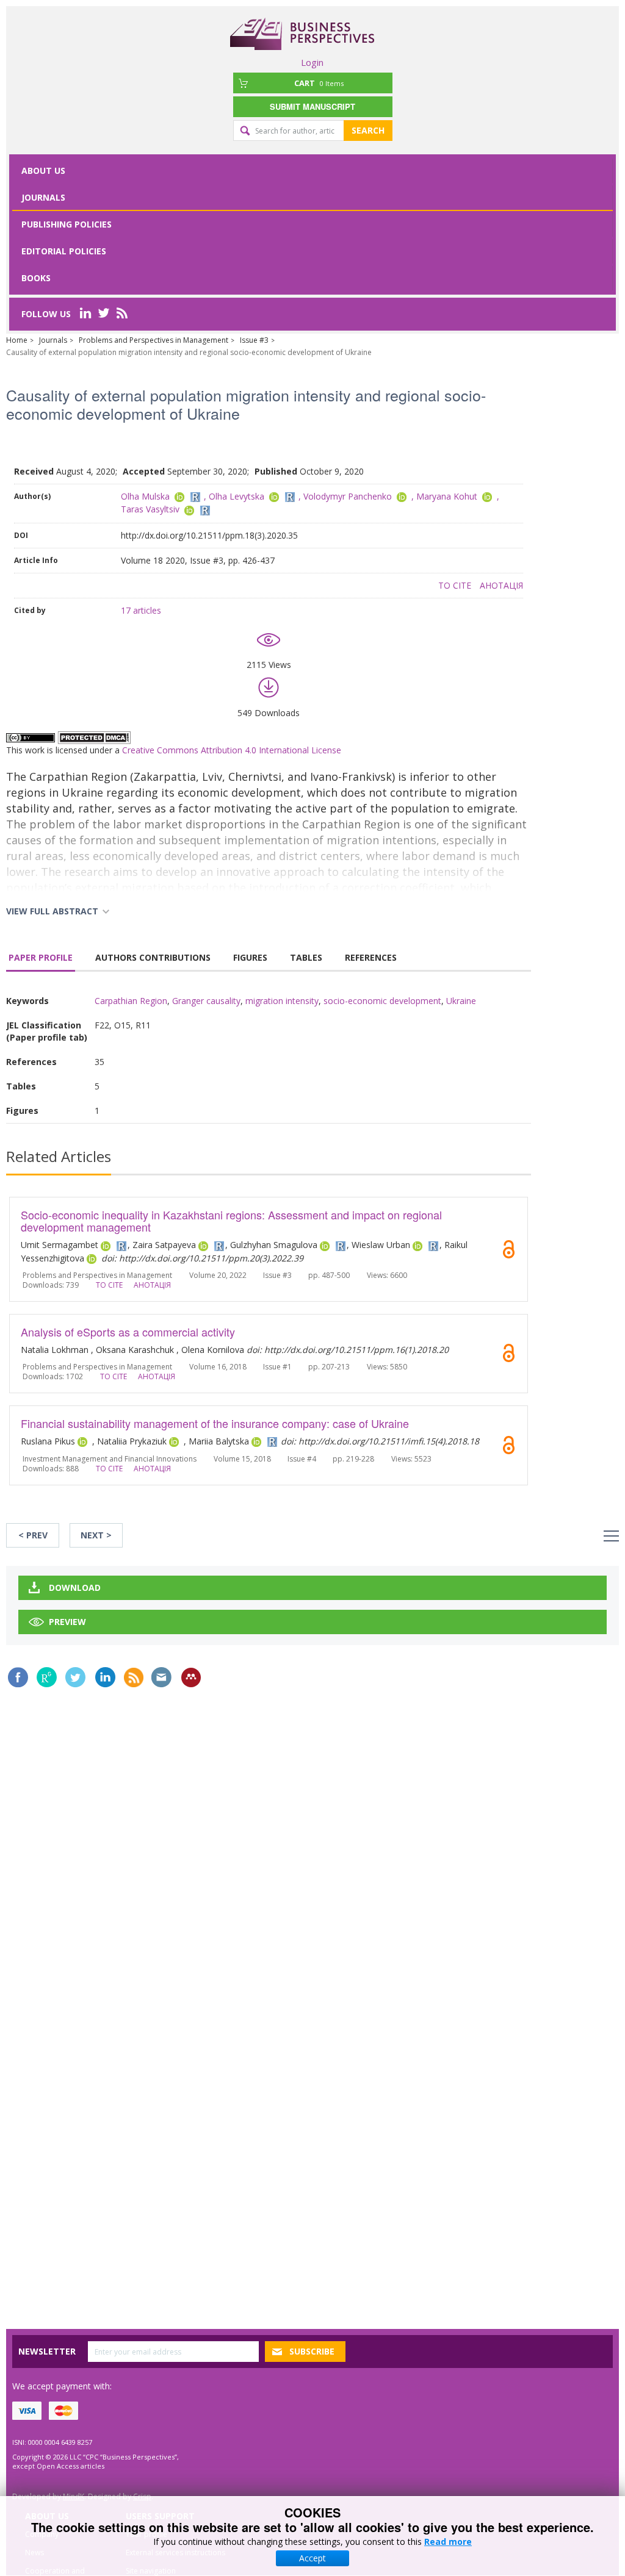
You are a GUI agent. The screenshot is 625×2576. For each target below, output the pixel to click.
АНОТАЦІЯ (501, 585)
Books (36, 278)
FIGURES (250, 957)
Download (75, 1588)
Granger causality (206, 1001)
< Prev (33, 1535)
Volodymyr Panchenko (348, 496)
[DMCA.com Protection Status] (94, 737)
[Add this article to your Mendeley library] (191, 1677)
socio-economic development (382, 1001)
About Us (43, 170)
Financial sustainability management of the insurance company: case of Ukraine (215, 1423)
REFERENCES (371, 957)
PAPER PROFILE (41, 957)
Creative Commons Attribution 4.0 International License (232, 750)
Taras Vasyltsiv (150, 509)
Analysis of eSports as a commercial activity (128, 1332)
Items (319, 83)
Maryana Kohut (447, 496)
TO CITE (455, 585)
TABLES (306, 957)
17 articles (141, 610)
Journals (43, 197)
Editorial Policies (64, 251)
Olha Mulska (145, 496)
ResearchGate (47, 1677)
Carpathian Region (131, 1001)
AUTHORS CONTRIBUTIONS (153, 957)
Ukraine (461, 1001)
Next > (96, 1535)
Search (368, 130)
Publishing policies (67, 224)
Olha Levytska (237, 496)
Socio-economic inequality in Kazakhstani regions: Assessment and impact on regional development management (231, 1221)
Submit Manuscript (312, 106)
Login (312, 62)
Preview (67, 1622)
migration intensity (282, 1001)
